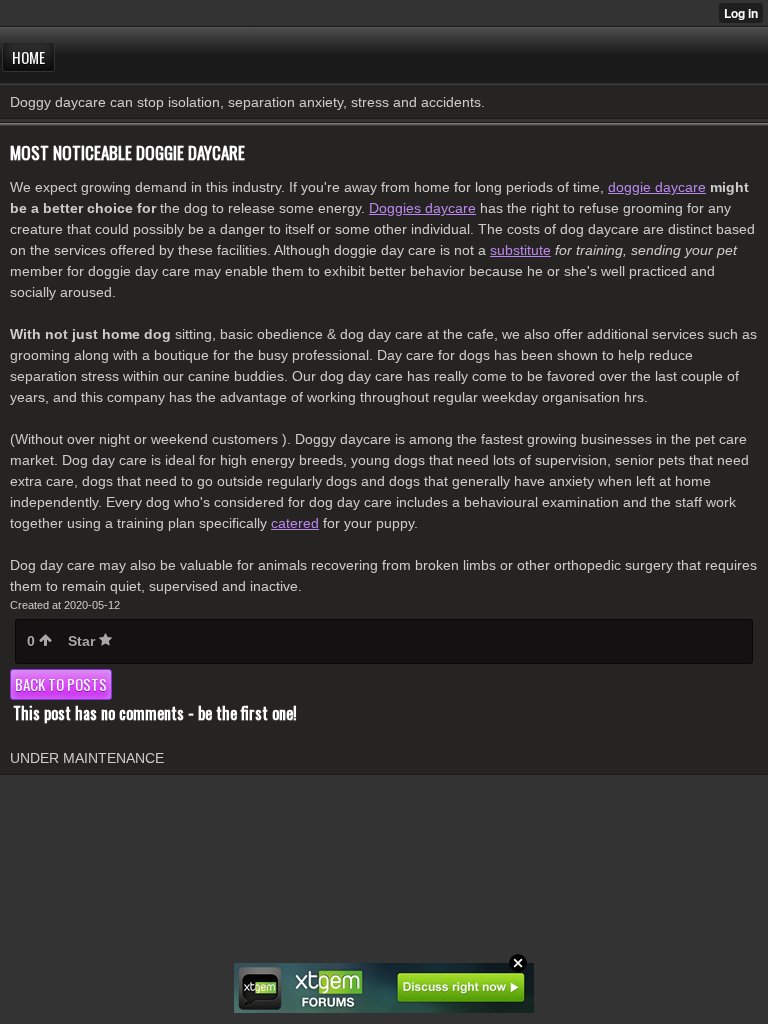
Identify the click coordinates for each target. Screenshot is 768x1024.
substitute (520, 250)
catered (295, 523)
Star (83, 641)
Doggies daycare (422, 208)
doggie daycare (657, 187)
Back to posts (61, 684)
